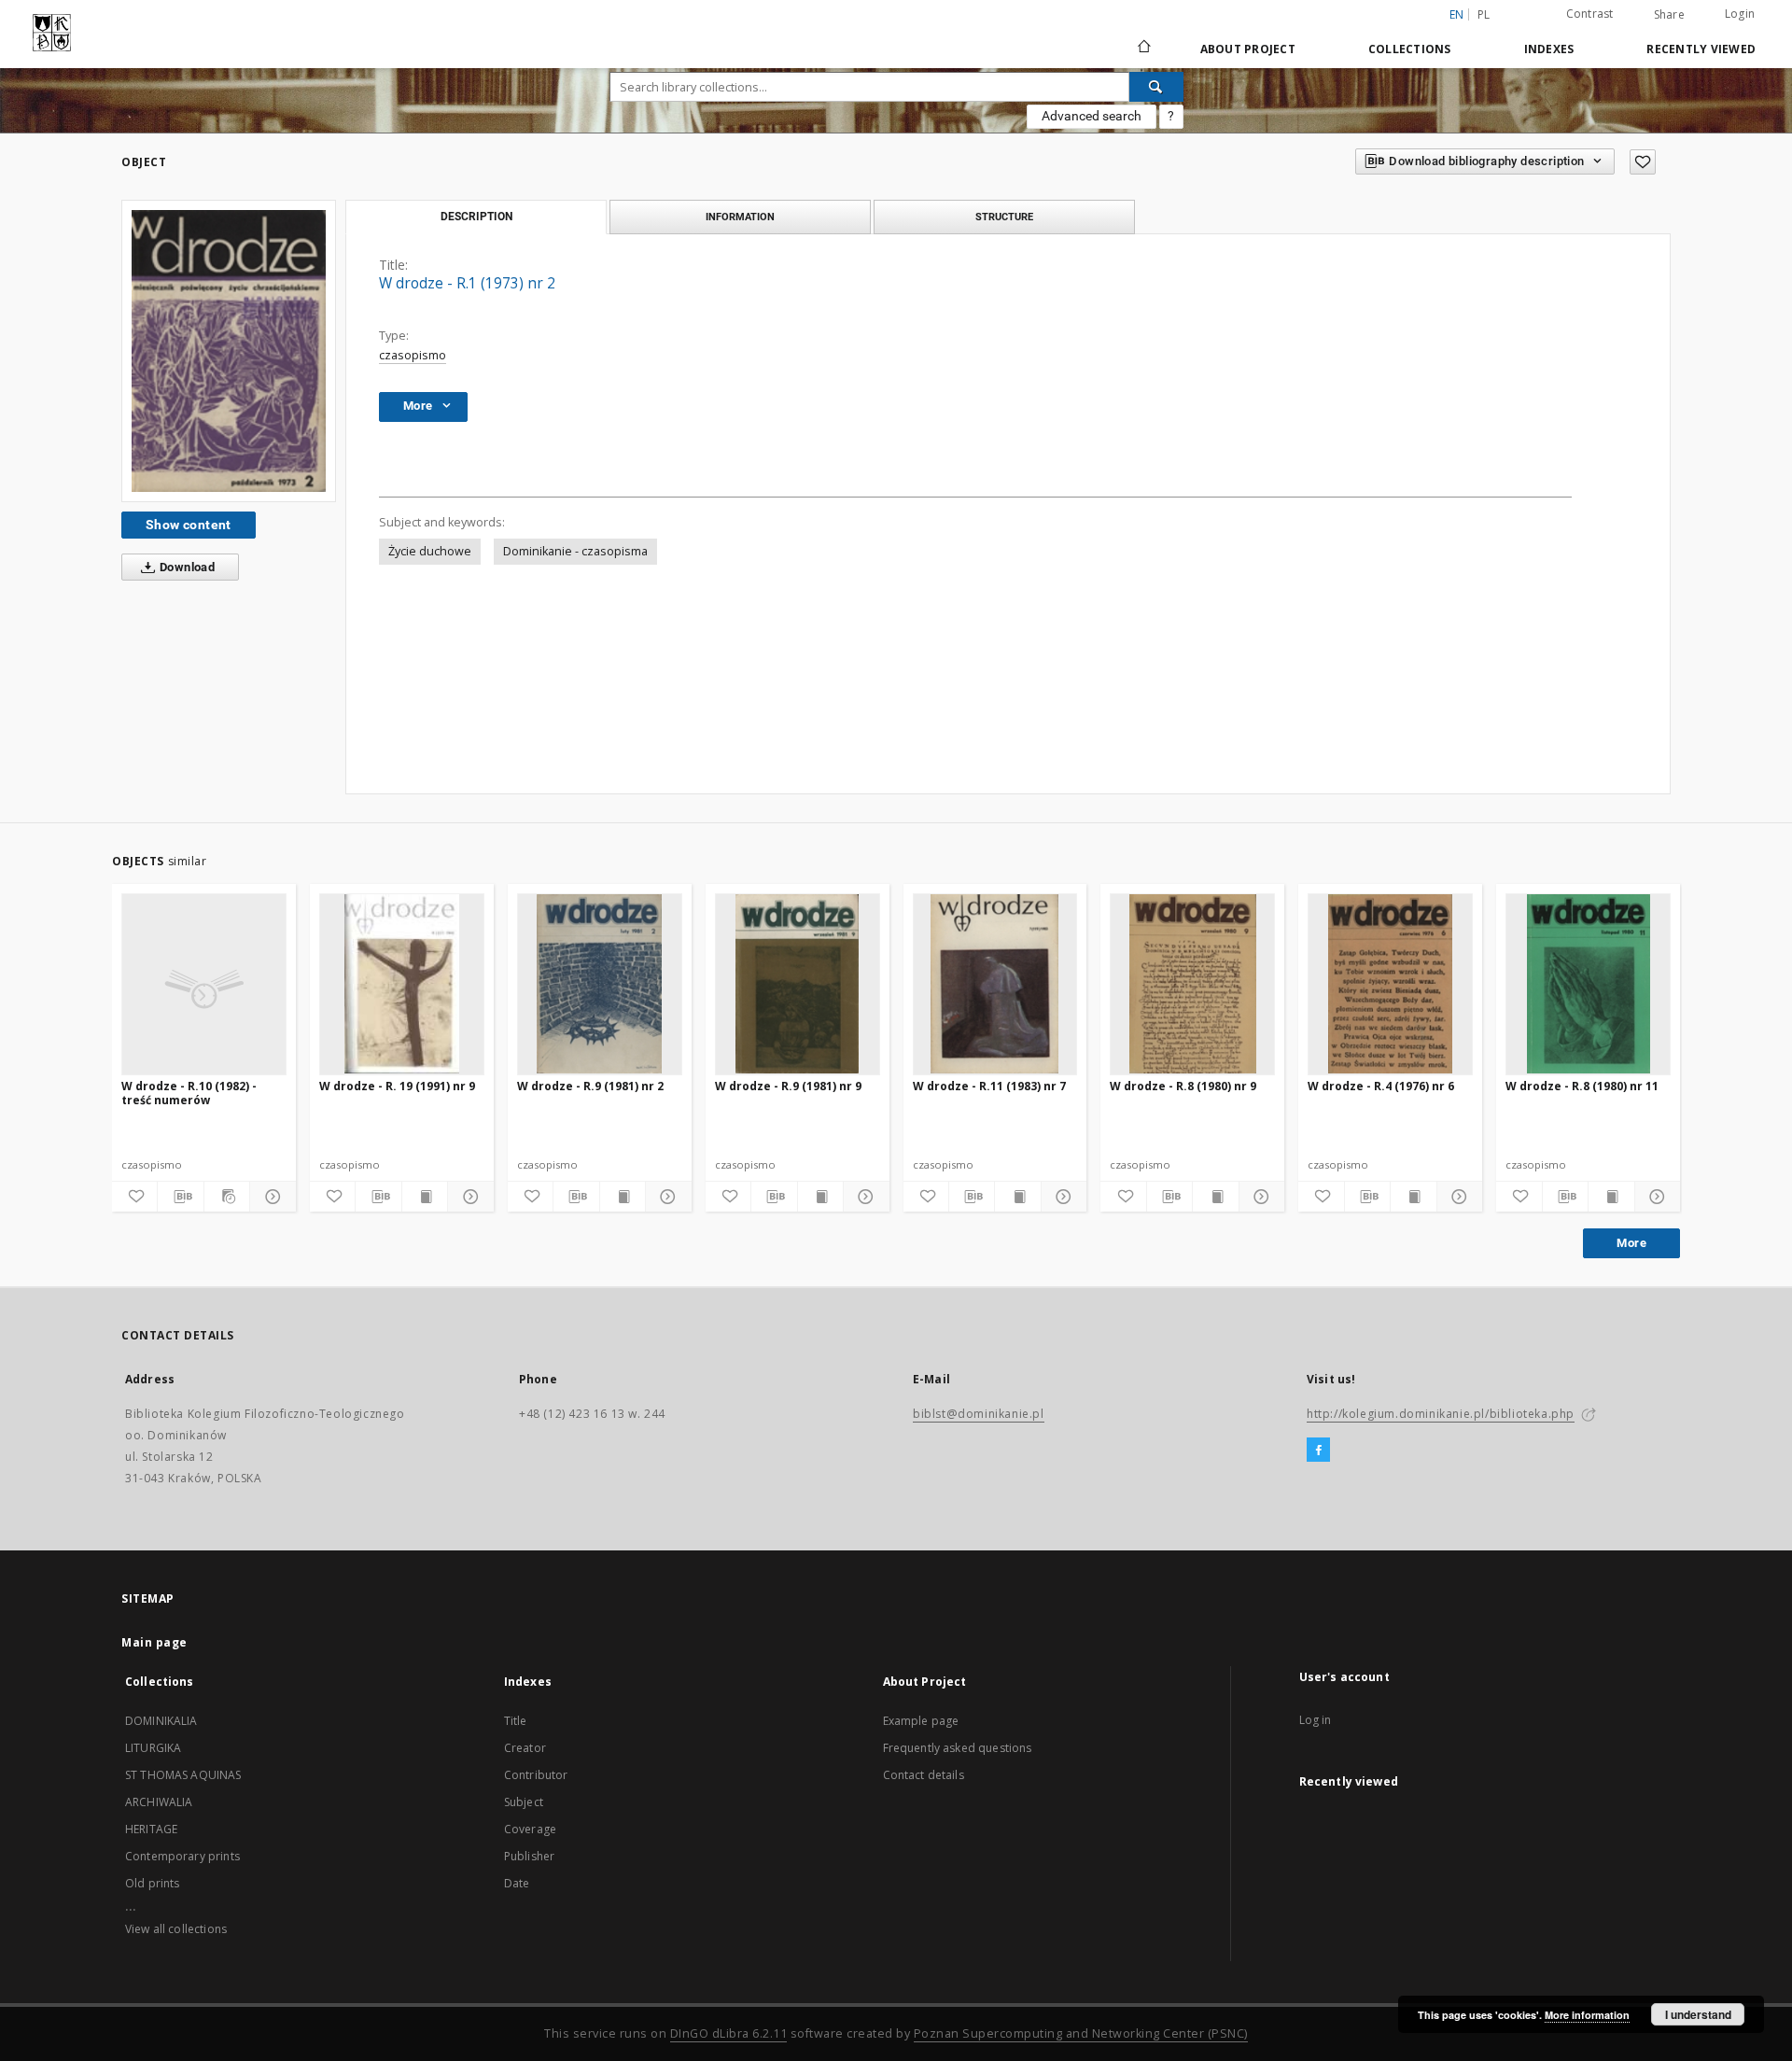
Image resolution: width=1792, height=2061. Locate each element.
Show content (189, 525)
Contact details (924, 1775)
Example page (921, 1721)
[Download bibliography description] (180, 1197)
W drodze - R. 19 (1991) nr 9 (397, 1086)
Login (1740, 14)
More (1631, 1243)
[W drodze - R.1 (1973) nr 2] (229, 351)
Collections (1410, 49)
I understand (1698, 2014)
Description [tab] (476, 217)
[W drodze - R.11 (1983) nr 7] (995, 984)
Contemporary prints (182, 1856)
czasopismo (413, 355)
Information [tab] (740, 217)
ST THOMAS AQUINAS (183, 1775)
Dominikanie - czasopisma (575, 551)
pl (1484, 14)
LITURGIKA (153, 1748)
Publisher (529, 1856)
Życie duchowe (430, 551)
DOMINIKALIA (161, 1721)
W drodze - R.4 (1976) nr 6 (1381, 1086)
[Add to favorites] (1643, 162)
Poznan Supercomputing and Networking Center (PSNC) (1081, 2033)
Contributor (536, 1775)
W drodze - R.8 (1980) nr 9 (1183, 1086)
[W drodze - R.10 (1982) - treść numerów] (204, 984)
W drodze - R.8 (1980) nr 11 (1582, 1086)
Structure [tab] (1004, 217)
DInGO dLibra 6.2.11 (729, 2033)
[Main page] (1143, 49)
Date (517, 1883)
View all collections (176, 1929)
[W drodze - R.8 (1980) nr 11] (1588, 984)
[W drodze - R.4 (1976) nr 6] (1390, 984)
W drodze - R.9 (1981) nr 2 (590, 1086)
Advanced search (1092, 116)
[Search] (1156, 87)
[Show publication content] (425, 1197)
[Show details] (270, 1197)
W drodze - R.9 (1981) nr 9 (788, 1086)
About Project (1248, 49)
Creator (525, 1748)
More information (1587, 2015)
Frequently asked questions (958, 1748)
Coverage (530, 1829)
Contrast (1590, 14)
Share (1669, 15)
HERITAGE (151, 1829)
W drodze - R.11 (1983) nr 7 (989, 1086)
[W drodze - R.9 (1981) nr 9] (798, 984)
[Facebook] (1318, 1451)
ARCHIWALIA (159, 1802)
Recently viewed (1701, 49)
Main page (154, 1642)
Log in (1316, 1720)
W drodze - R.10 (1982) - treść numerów (189, 1093)
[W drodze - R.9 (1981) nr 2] (600, 984)
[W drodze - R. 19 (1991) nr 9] (402, 984)
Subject (524, 1802)
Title (516, 1721)
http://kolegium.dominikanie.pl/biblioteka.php (1441, 1414)
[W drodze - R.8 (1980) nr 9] (1192, 984)
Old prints (153, 1883)
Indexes (1549, 49)
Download (186, 567)
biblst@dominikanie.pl (979, 1414)
